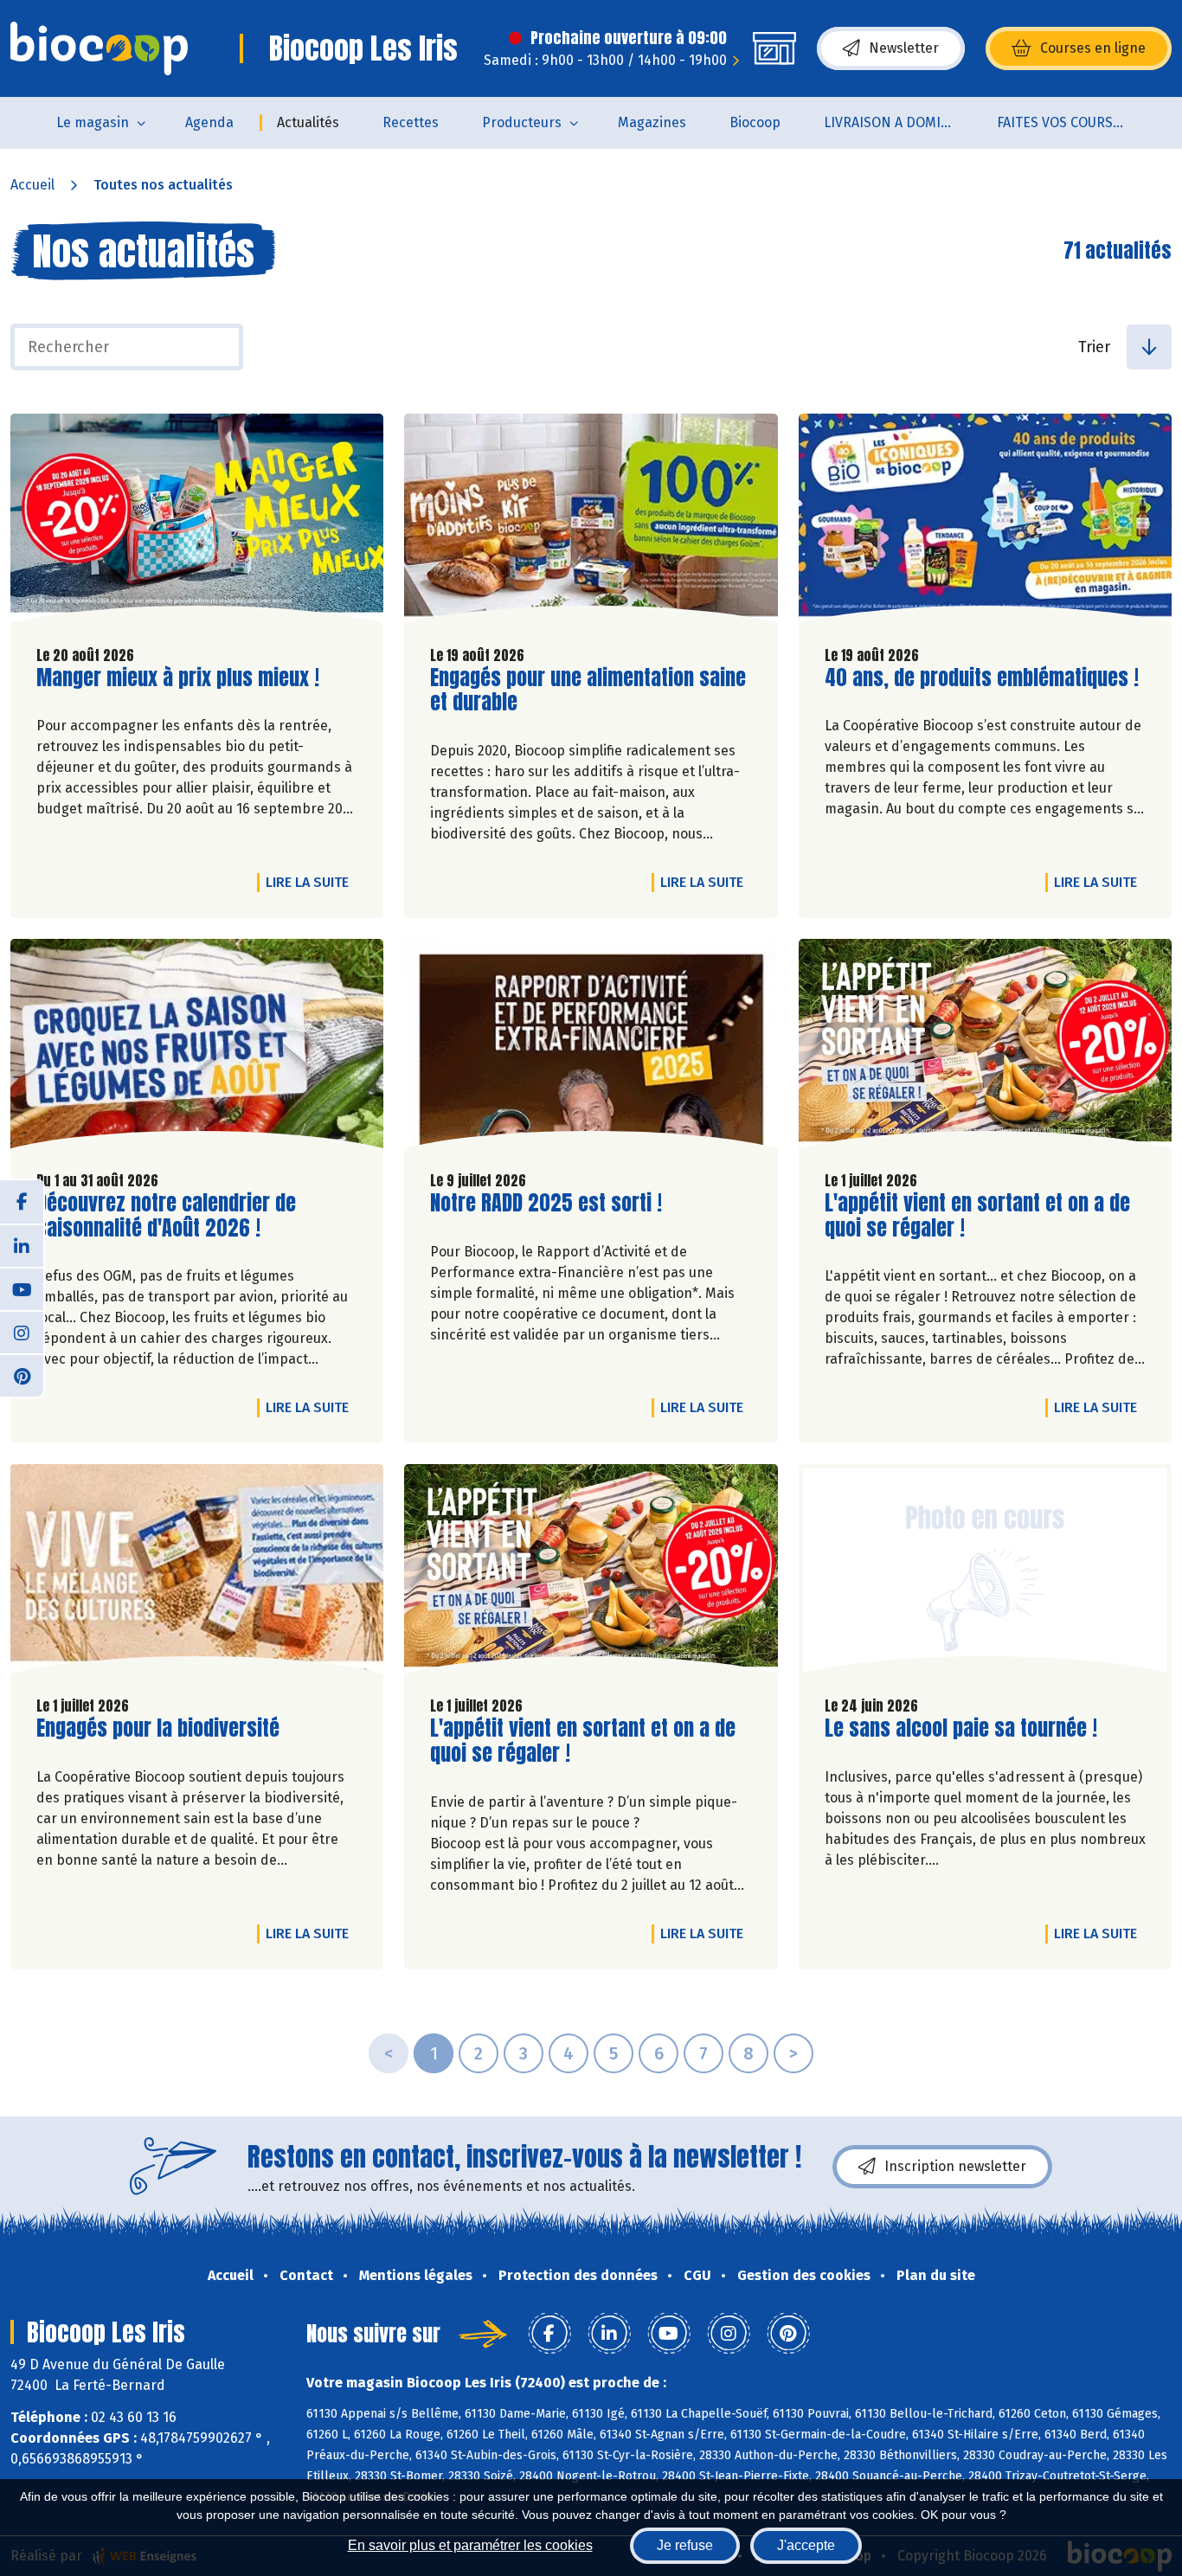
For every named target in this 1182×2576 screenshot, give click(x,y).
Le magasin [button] (93, 122)
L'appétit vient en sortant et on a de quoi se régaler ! (977, 1216)
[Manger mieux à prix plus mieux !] (197, 523)
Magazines (652, 122)
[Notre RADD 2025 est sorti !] (591, 1048)
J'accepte (806, 2545)
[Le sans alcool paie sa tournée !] (985, 1573)
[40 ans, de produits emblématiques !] (985, 523)
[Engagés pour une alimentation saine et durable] (591, 523)
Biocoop (755, 122)
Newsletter (904, 48)
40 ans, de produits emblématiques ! (982, 678)
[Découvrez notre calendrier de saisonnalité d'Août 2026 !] (197, 1048)
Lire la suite (312, 882)
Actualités (308, 122)
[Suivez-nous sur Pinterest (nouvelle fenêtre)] (22, 1375)
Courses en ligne (1093, 48)
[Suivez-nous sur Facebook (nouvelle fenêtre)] (22, 1202)
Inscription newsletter (955, 2166)
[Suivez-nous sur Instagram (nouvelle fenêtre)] (22, 1332)
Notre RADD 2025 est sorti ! (546, 1203)
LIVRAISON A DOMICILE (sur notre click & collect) (899, 122)
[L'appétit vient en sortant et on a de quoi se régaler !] (985, 1048)
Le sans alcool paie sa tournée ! (961, 1728)
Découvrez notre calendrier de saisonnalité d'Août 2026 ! (166, 1216)
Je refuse (685, 2545)
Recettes (411, 122)
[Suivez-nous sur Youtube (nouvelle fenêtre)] (22, 1288)
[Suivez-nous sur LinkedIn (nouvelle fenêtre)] (22, 1245)
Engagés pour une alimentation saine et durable (588, 691)
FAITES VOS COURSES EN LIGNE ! (1073, 122)
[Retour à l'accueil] (99, 48)
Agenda (209, 122)
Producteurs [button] (522, 122)
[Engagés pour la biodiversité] (197, 1573)
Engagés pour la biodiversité (158, 1728)
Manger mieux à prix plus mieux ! (178, 678)
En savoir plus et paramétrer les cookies (470, 2545)
